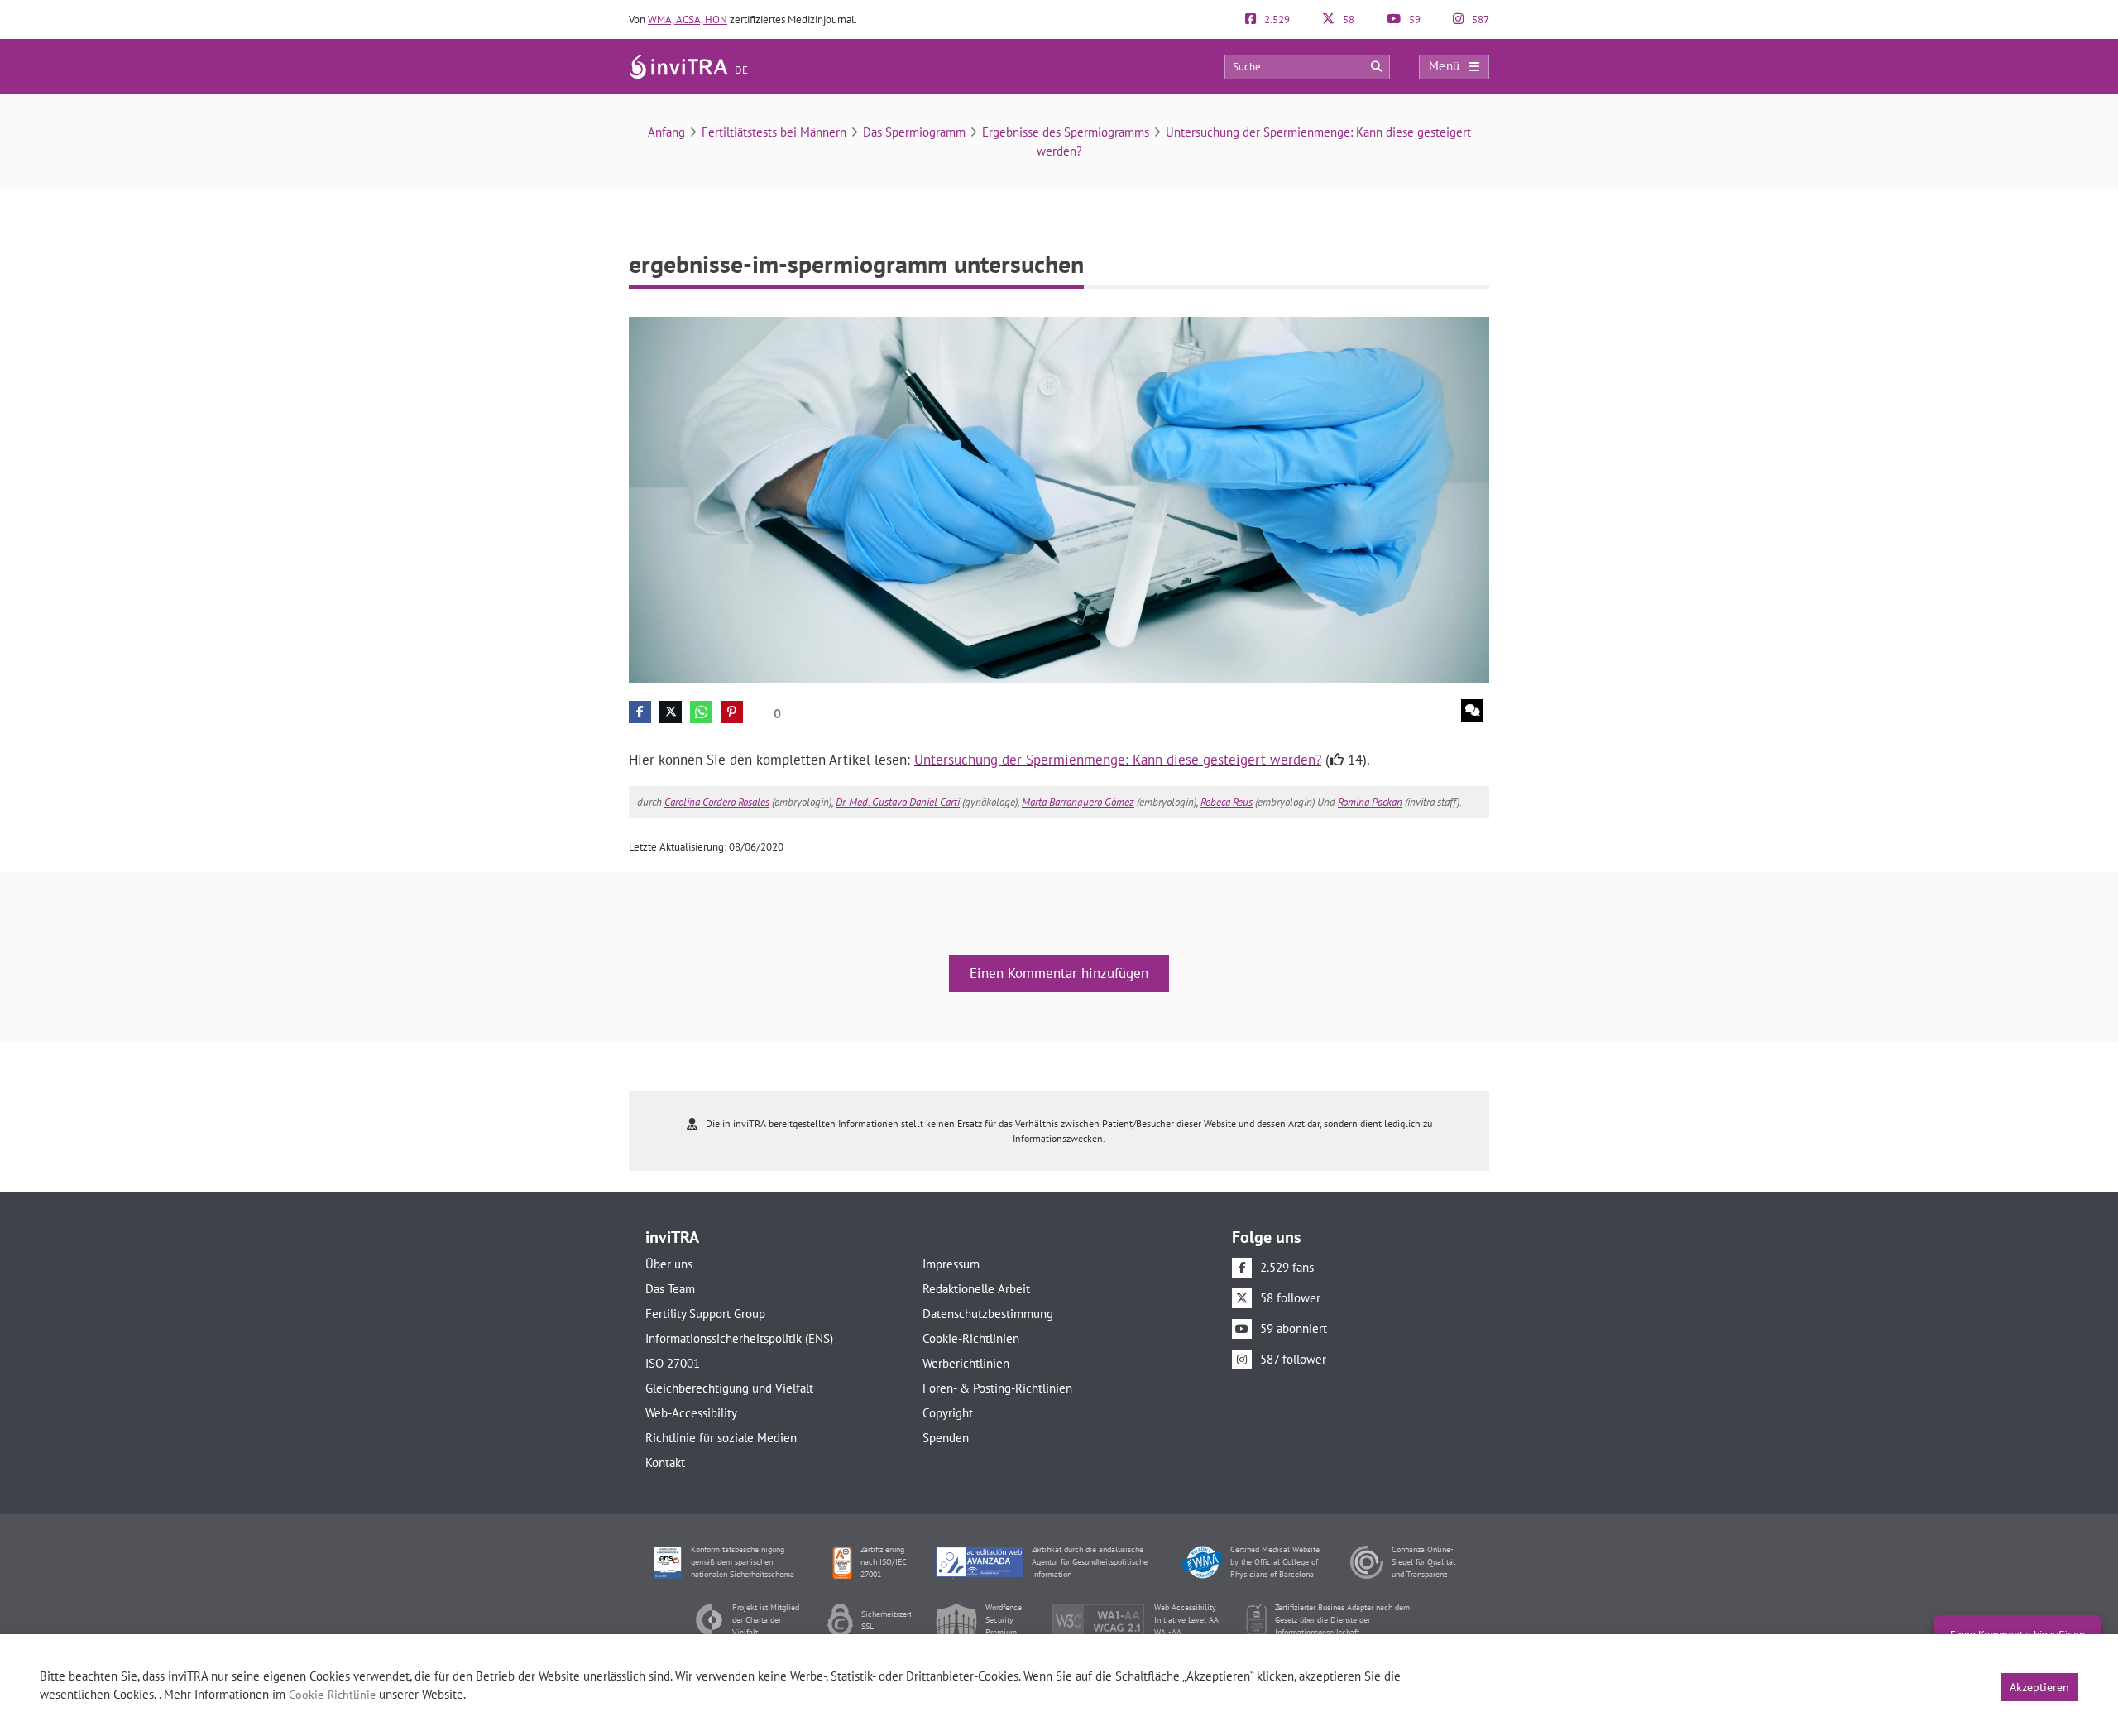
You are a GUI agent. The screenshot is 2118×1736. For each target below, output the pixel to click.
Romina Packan (1370, 802)
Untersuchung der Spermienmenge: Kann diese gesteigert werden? (1118, 760)
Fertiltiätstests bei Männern (774, 132)
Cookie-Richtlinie (332, 1695)
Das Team (670, 1289)
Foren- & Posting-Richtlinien (997, 1388)
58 (1347, 19)
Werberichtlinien (966, 1363)
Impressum (951, 1264)
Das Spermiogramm (914, 132)
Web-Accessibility (691, 1413)
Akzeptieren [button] (2039, 1687)
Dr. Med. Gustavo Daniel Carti (898, 802)
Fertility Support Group (705, 1314)
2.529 (1276, 19)
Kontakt (665, 1463)
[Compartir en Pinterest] (732, 712)
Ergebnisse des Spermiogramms (1066, 132)
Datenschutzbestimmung (988, 1314)
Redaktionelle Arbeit (976, 1289)
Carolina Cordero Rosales (717, 802)
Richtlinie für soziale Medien (721, 1438)
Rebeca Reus (1227, 802)
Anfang (666, 132)
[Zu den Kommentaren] (1472, 710)
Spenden (946, 1438)
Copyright (948, 1413)
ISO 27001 (673, 1363)
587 (1479, 19)
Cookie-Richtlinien (971, 1338)
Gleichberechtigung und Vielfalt (729, 1388)
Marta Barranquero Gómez (1078, 802)
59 (1414, 19)
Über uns (669, 1264)
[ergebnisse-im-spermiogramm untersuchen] (1059, 499)
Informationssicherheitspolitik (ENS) (739, 1338)
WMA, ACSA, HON (688, 19)
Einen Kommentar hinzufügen (1059, 973)
